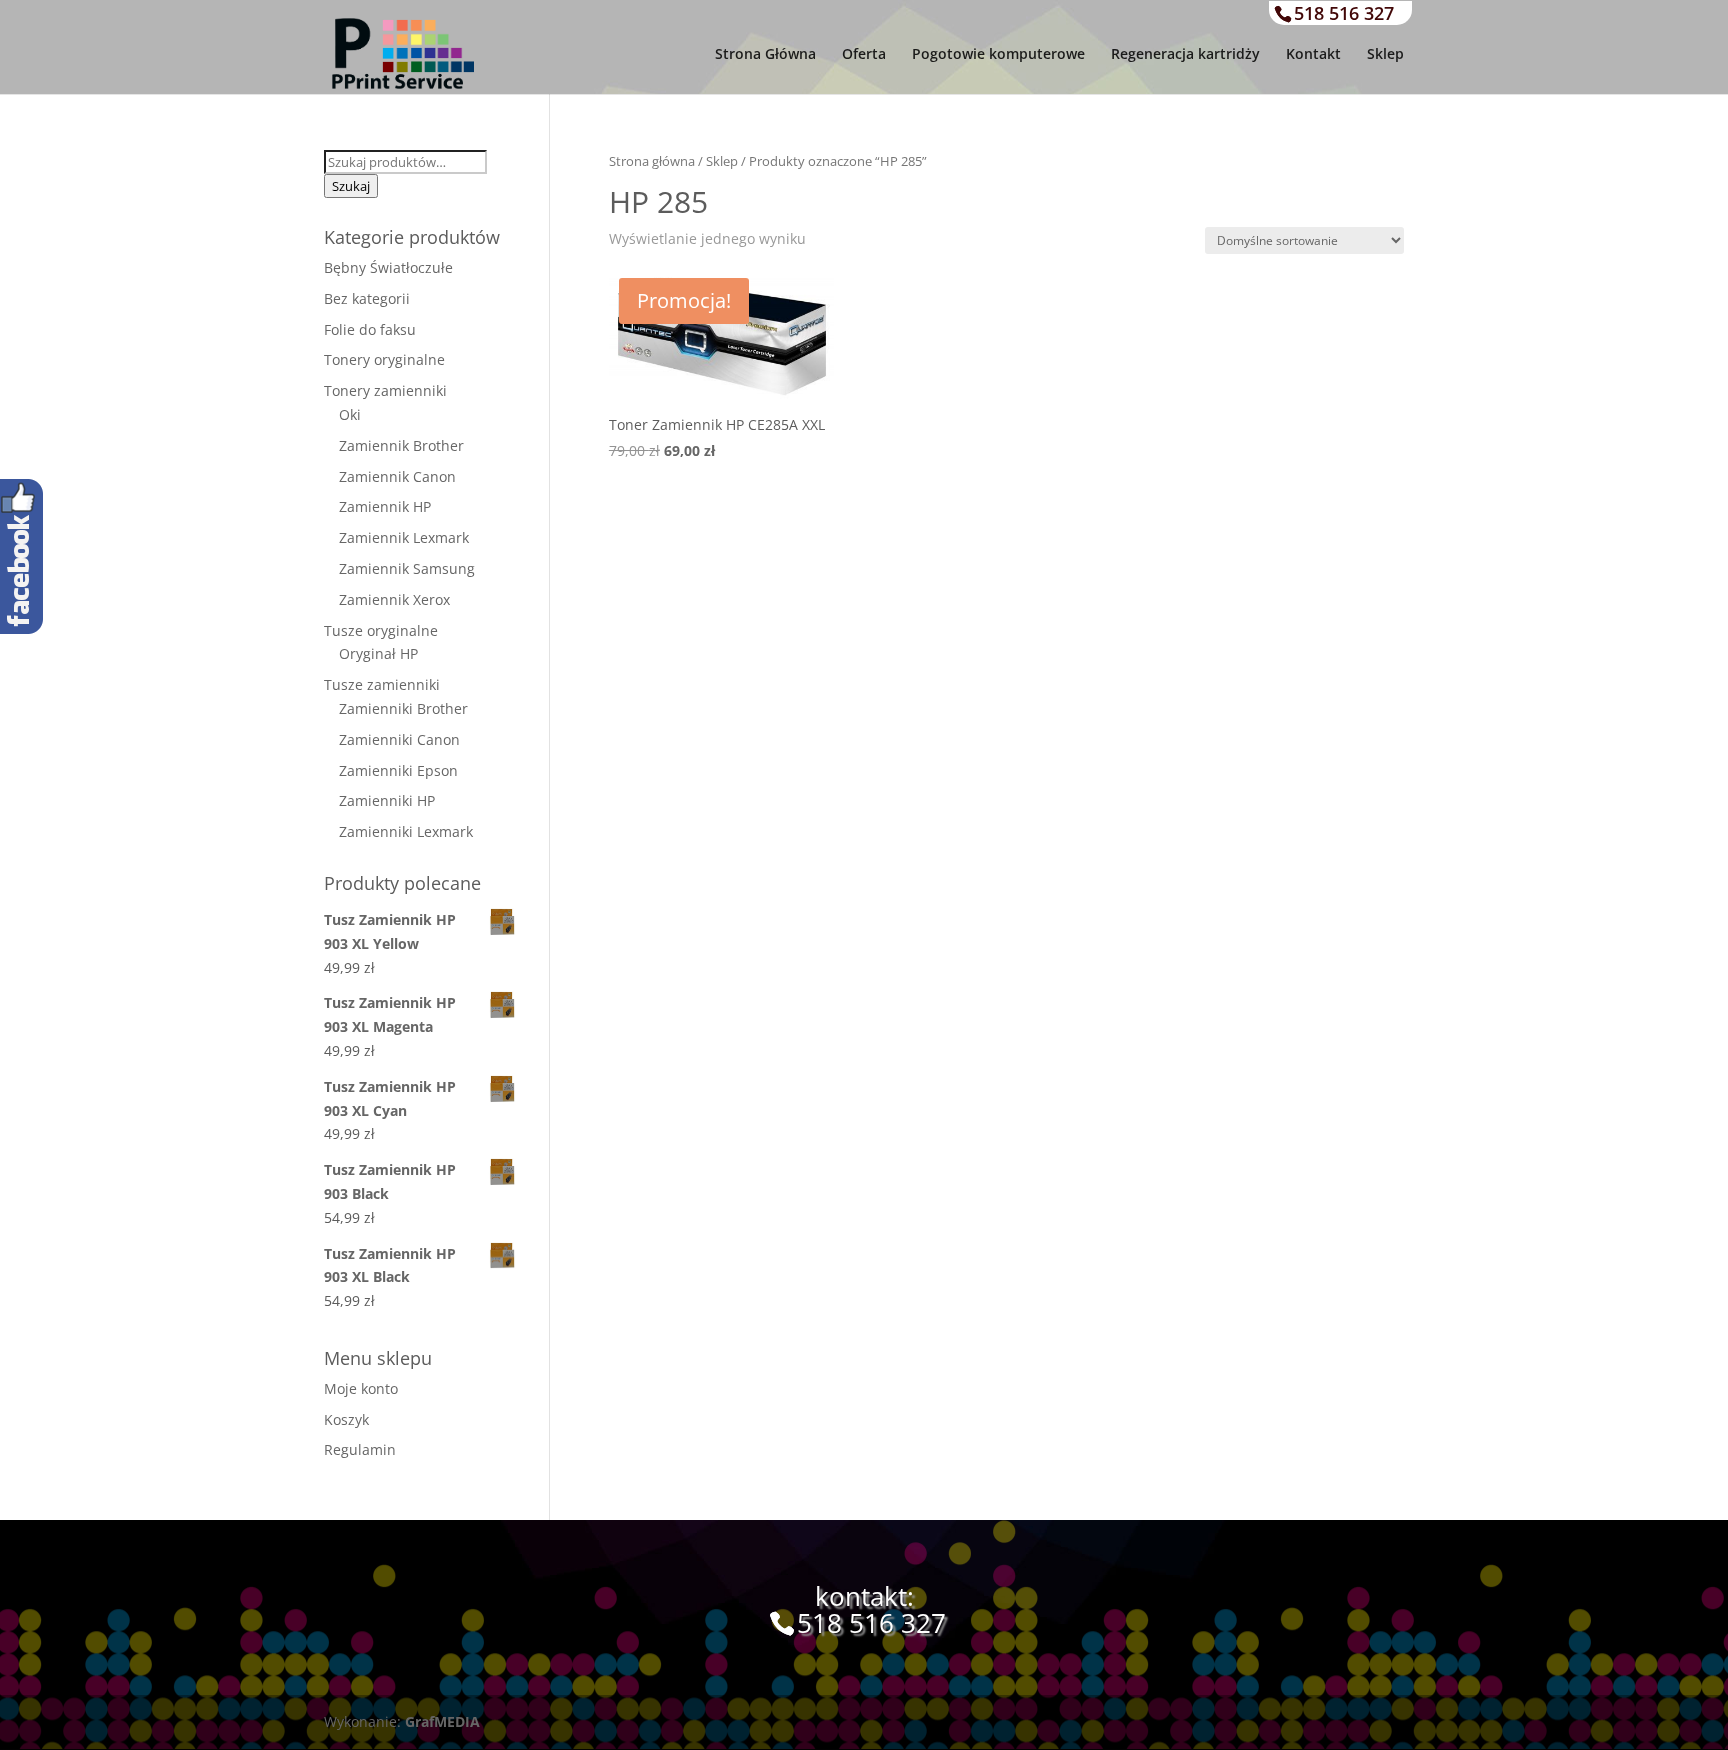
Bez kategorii (367, 298)
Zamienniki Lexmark (406, 831)
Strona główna (652, 161)
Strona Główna (765, 55)
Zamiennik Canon (397, 476)
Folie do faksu (370, 329)
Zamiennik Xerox (394, 599)
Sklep (1385, 55)
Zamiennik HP (385, 506)
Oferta (864, 55)
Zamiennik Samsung (407, 568)
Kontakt (1313, 55)
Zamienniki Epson (398, 770)
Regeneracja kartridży (1185, 55)
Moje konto (361, 1388)
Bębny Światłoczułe (388, 267)
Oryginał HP (378, 653)
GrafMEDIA (442, 1721)
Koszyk (346, 1419)
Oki (350, 414)
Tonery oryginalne (384, 359)
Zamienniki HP (387, 800)
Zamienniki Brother (403, 708)
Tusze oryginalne (381, 630)
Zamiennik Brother (401, 445)
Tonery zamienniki (385, 390)
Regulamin (360, 1449)
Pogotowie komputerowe (998, 55)
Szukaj (351, 186)
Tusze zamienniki (382, 684)
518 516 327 (1344, 13)
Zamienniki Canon (399, 739)
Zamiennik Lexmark (404, 537)
